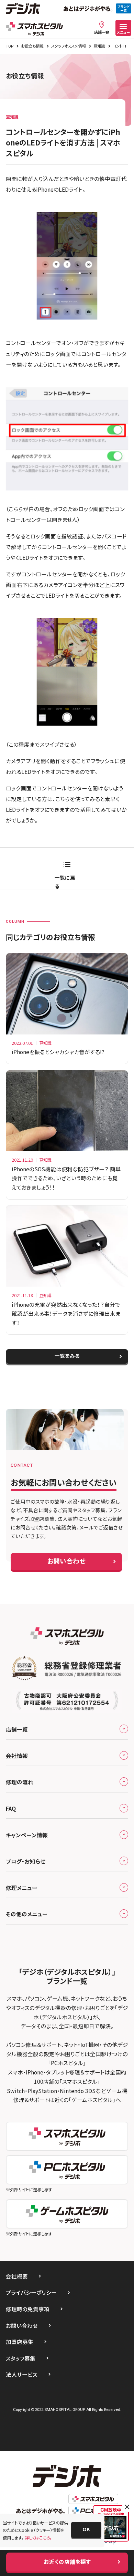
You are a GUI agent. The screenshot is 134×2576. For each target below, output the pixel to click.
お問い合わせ (22, 2325)
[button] (86, 2530)
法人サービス (22, 2374)
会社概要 (17, 2276)
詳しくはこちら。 (38, 2538)
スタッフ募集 (21, 2358)
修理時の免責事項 (28, 2309)
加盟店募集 (20, 2342)
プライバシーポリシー (31, 2292)
